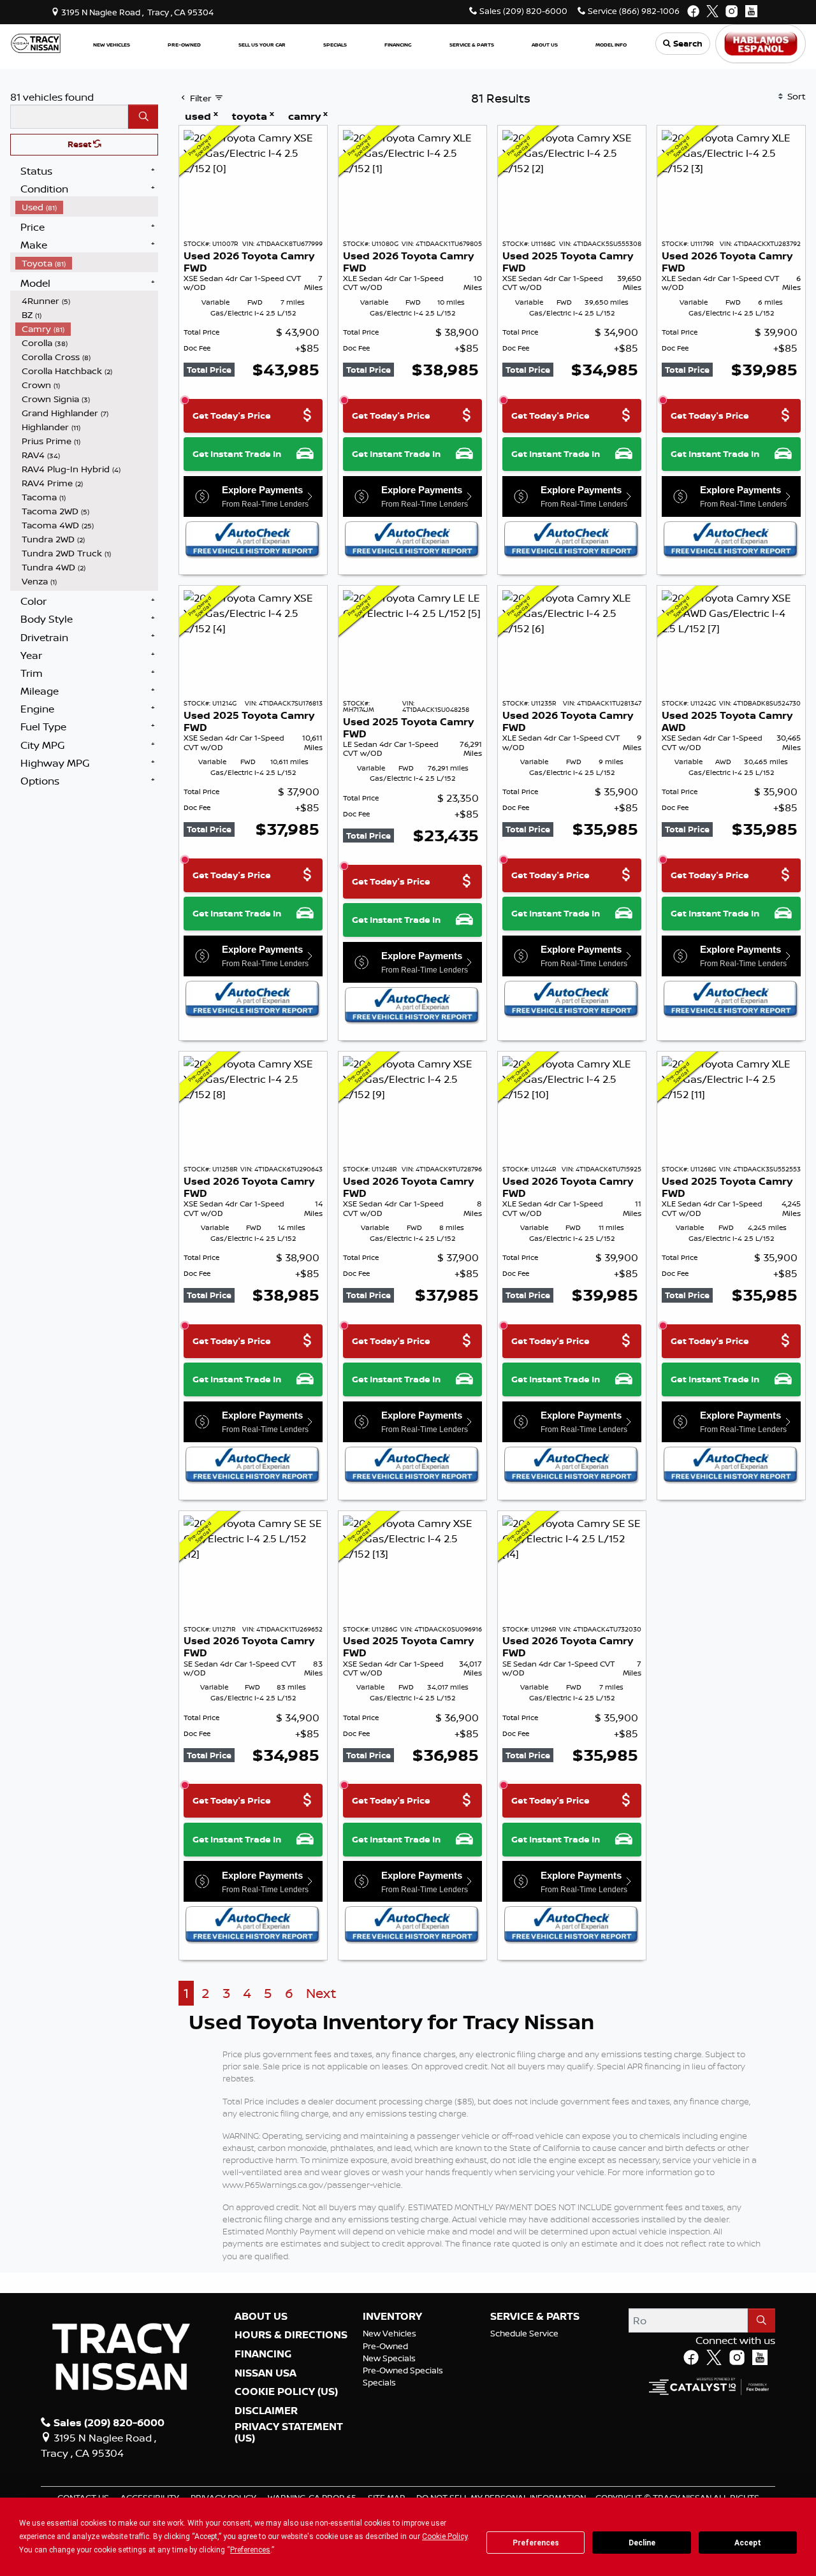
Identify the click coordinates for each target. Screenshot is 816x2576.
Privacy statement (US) (289, 2432)
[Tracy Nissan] (36, 43)
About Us (261, 2317)
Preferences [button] (250, 2550)
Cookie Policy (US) (286, 2392)
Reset (80, 144)
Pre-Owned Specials (403, 2370)
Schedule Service (524, 2333)
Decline (642, 2543)
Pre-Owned (385, 2346)
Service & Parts (535, 2317)
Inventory (392, 2317)
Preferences (536, 2543)
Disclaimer (266, 2411)
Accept (748, 2543)
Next (321, 1993)
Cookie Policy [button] (445, 2536)
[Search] (143, 117)
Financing (263, 2354)
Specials (379, 2382)
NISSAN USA (266, 2373)
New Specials (389, 2358)
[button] (112, 44)
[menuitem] (87, 207)
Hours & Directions (291, 2335)
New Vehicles (390, 2333)
